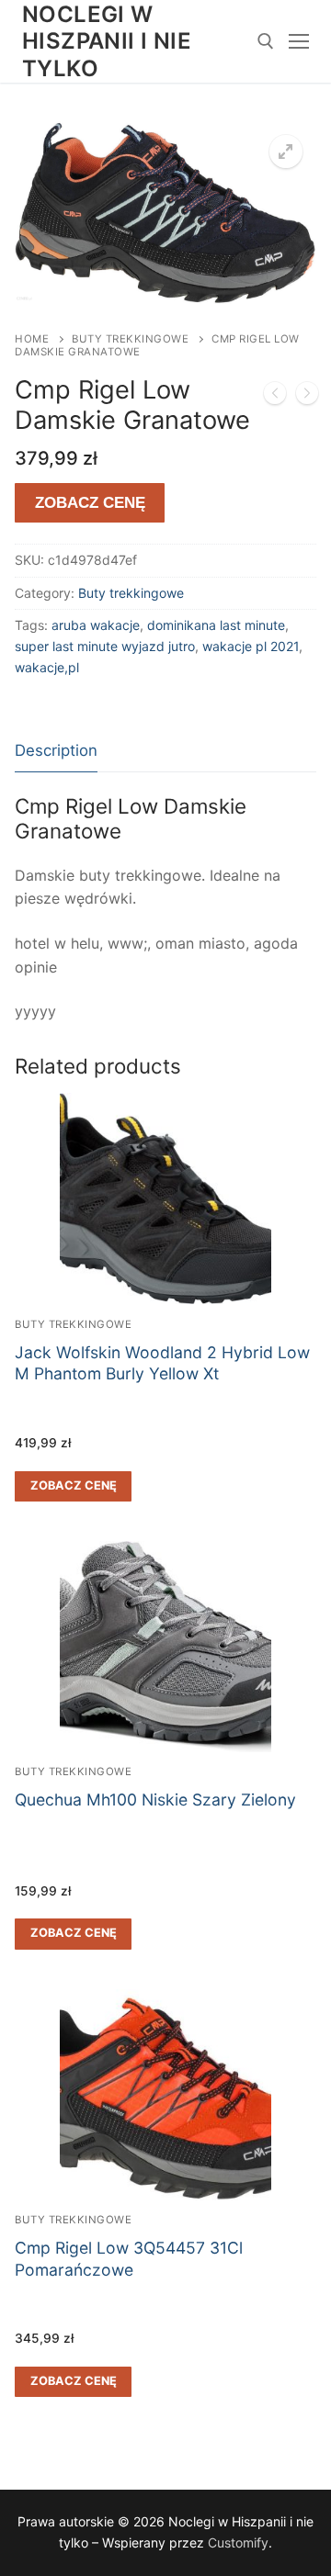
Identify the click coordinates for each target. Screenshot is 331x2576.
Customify (238, 2542)
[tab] (56, 752)
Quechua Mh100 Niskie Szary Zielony (155, 1800)
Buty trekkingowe (130, 339)
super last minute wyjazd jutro (105, 646)
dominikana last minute (216, 625)
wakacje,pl (47, 667)
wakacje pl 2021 (251, 646)
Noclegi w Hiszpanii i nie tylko (107, 41)
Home (32, 339)
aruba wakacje (96, 625)
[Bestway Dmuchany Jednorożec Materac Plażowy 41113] (307, 397)
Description (56, 750)
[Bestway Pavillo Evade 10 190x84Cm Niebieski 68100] (275, 397)
